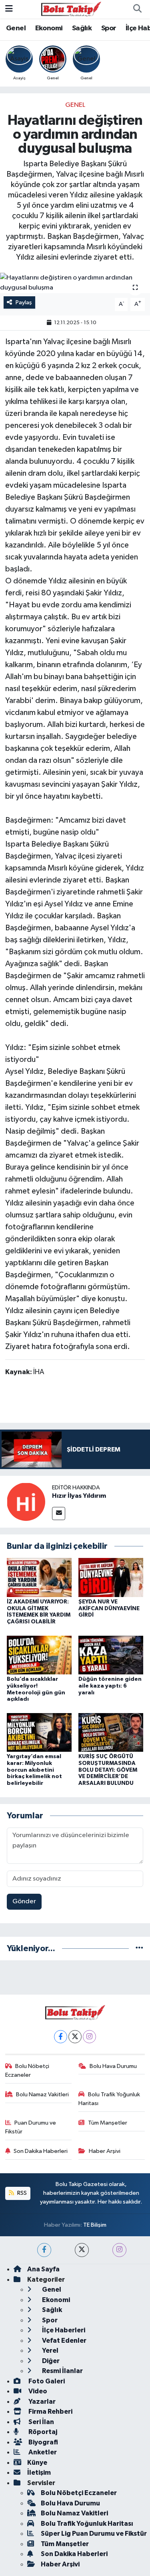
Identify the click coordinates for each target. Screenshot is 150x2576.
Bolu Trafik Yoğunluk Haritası (109, 2099)
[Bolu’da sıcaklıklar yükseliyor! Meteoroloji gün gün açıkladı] (39, 1655)
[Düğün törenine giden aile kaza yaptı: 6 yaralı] (111, 1655)
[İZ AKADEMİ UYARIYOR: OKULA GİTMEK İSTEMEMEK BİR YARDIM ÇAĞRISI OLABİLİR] (39, 1577)
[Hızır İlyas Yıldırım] (26, 1502)
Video (37, 2391)
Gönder (24, 1901)
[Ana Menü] (9, 9)
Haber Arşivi (105, 2151)
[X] (75, 2037)
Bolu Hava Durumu (113, 2066)
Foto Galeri (46, 2381)
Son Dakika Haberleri (41, 2151)
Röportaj (42, 2432)
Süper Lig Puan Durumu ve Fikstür (94, 2534)
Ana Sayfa (43, 2269)
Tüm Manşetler (108, 2123)
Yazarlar (41, 2402)
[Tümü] (139, 1949)
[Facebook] (61, 2037)
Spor (109, 28)
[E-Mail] (59, 1513)
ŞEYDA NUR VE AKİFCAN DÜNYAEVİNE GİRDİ (109, 1609)
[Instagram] (89, 2037)
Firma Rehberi (50, 2412)
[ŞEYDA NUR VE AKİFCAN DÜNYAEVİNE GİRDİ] (111, 1577)
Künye (37, 2463)
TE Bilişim (95, 2225)
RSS (21, 2193)
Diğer (50, 2361)
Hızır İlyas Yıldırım (79, 1496)
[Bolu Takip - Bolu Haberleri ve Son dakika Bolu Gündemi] (71, 9)
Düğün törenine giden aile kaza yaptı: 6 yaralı (110, 1686)
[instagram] (119, 2250)
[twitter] (82, 2250)
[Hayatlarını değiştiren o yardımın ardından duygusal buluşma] (75, 283)
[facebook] (44, 2250)
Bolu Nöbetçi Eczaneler (27, 2071)
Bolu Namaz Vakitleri (42, 2094)
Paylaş (24, 302)
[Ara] (137, 9)
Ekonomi (49, 28)
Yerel (50, 2351)
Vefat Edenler (64, 2341)
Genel (16, 28)
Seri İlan (41, 2422)
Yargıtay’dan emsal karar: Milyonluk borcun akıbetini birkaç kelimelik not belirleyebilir (34, 1770)
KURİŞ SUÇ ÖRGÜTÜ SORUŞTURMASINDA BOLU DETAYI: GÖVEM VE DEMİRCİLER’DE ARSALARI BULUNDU (108, 1770)
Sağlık (82, 28)
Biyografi (43, 2442)
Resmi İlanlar (62, 2371)
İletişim (39, 2473)
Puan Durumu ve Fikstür (31, 2127)
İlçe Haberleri (63, 2330)
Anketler (42, 2452)
